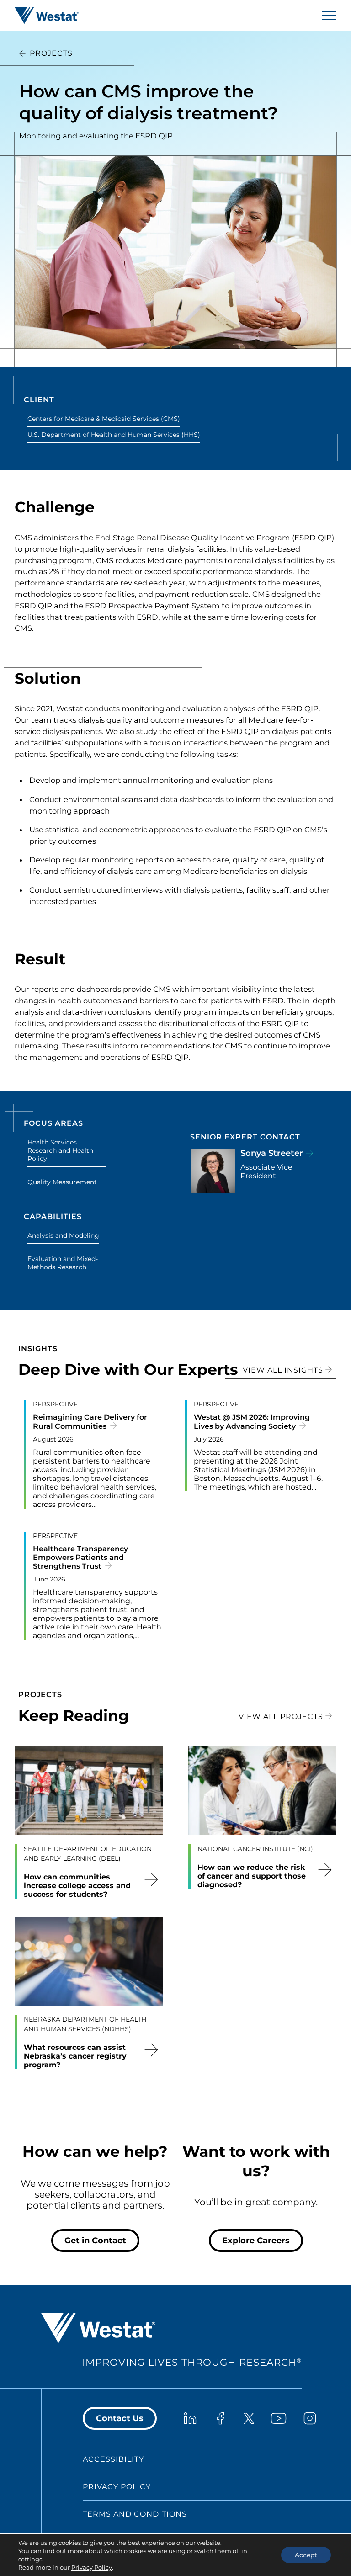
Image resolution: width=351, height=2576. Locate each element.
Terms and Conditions (135, 2514)
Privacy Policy (117, 2487)
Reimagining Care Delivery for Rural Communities (90, 1421)
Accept (306, 2555)
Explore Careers (256, 2241)
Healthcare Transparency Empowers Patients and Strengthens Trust (80, 1557)
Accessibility (113, 2459)
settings (30, 2559)
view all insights (284, 1370)
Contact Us (120, 2418)
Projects (51, 53)
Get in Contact (95, 2241)
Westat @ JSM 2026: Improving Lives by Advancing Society (252, 1421)
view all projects (282, 1716)
